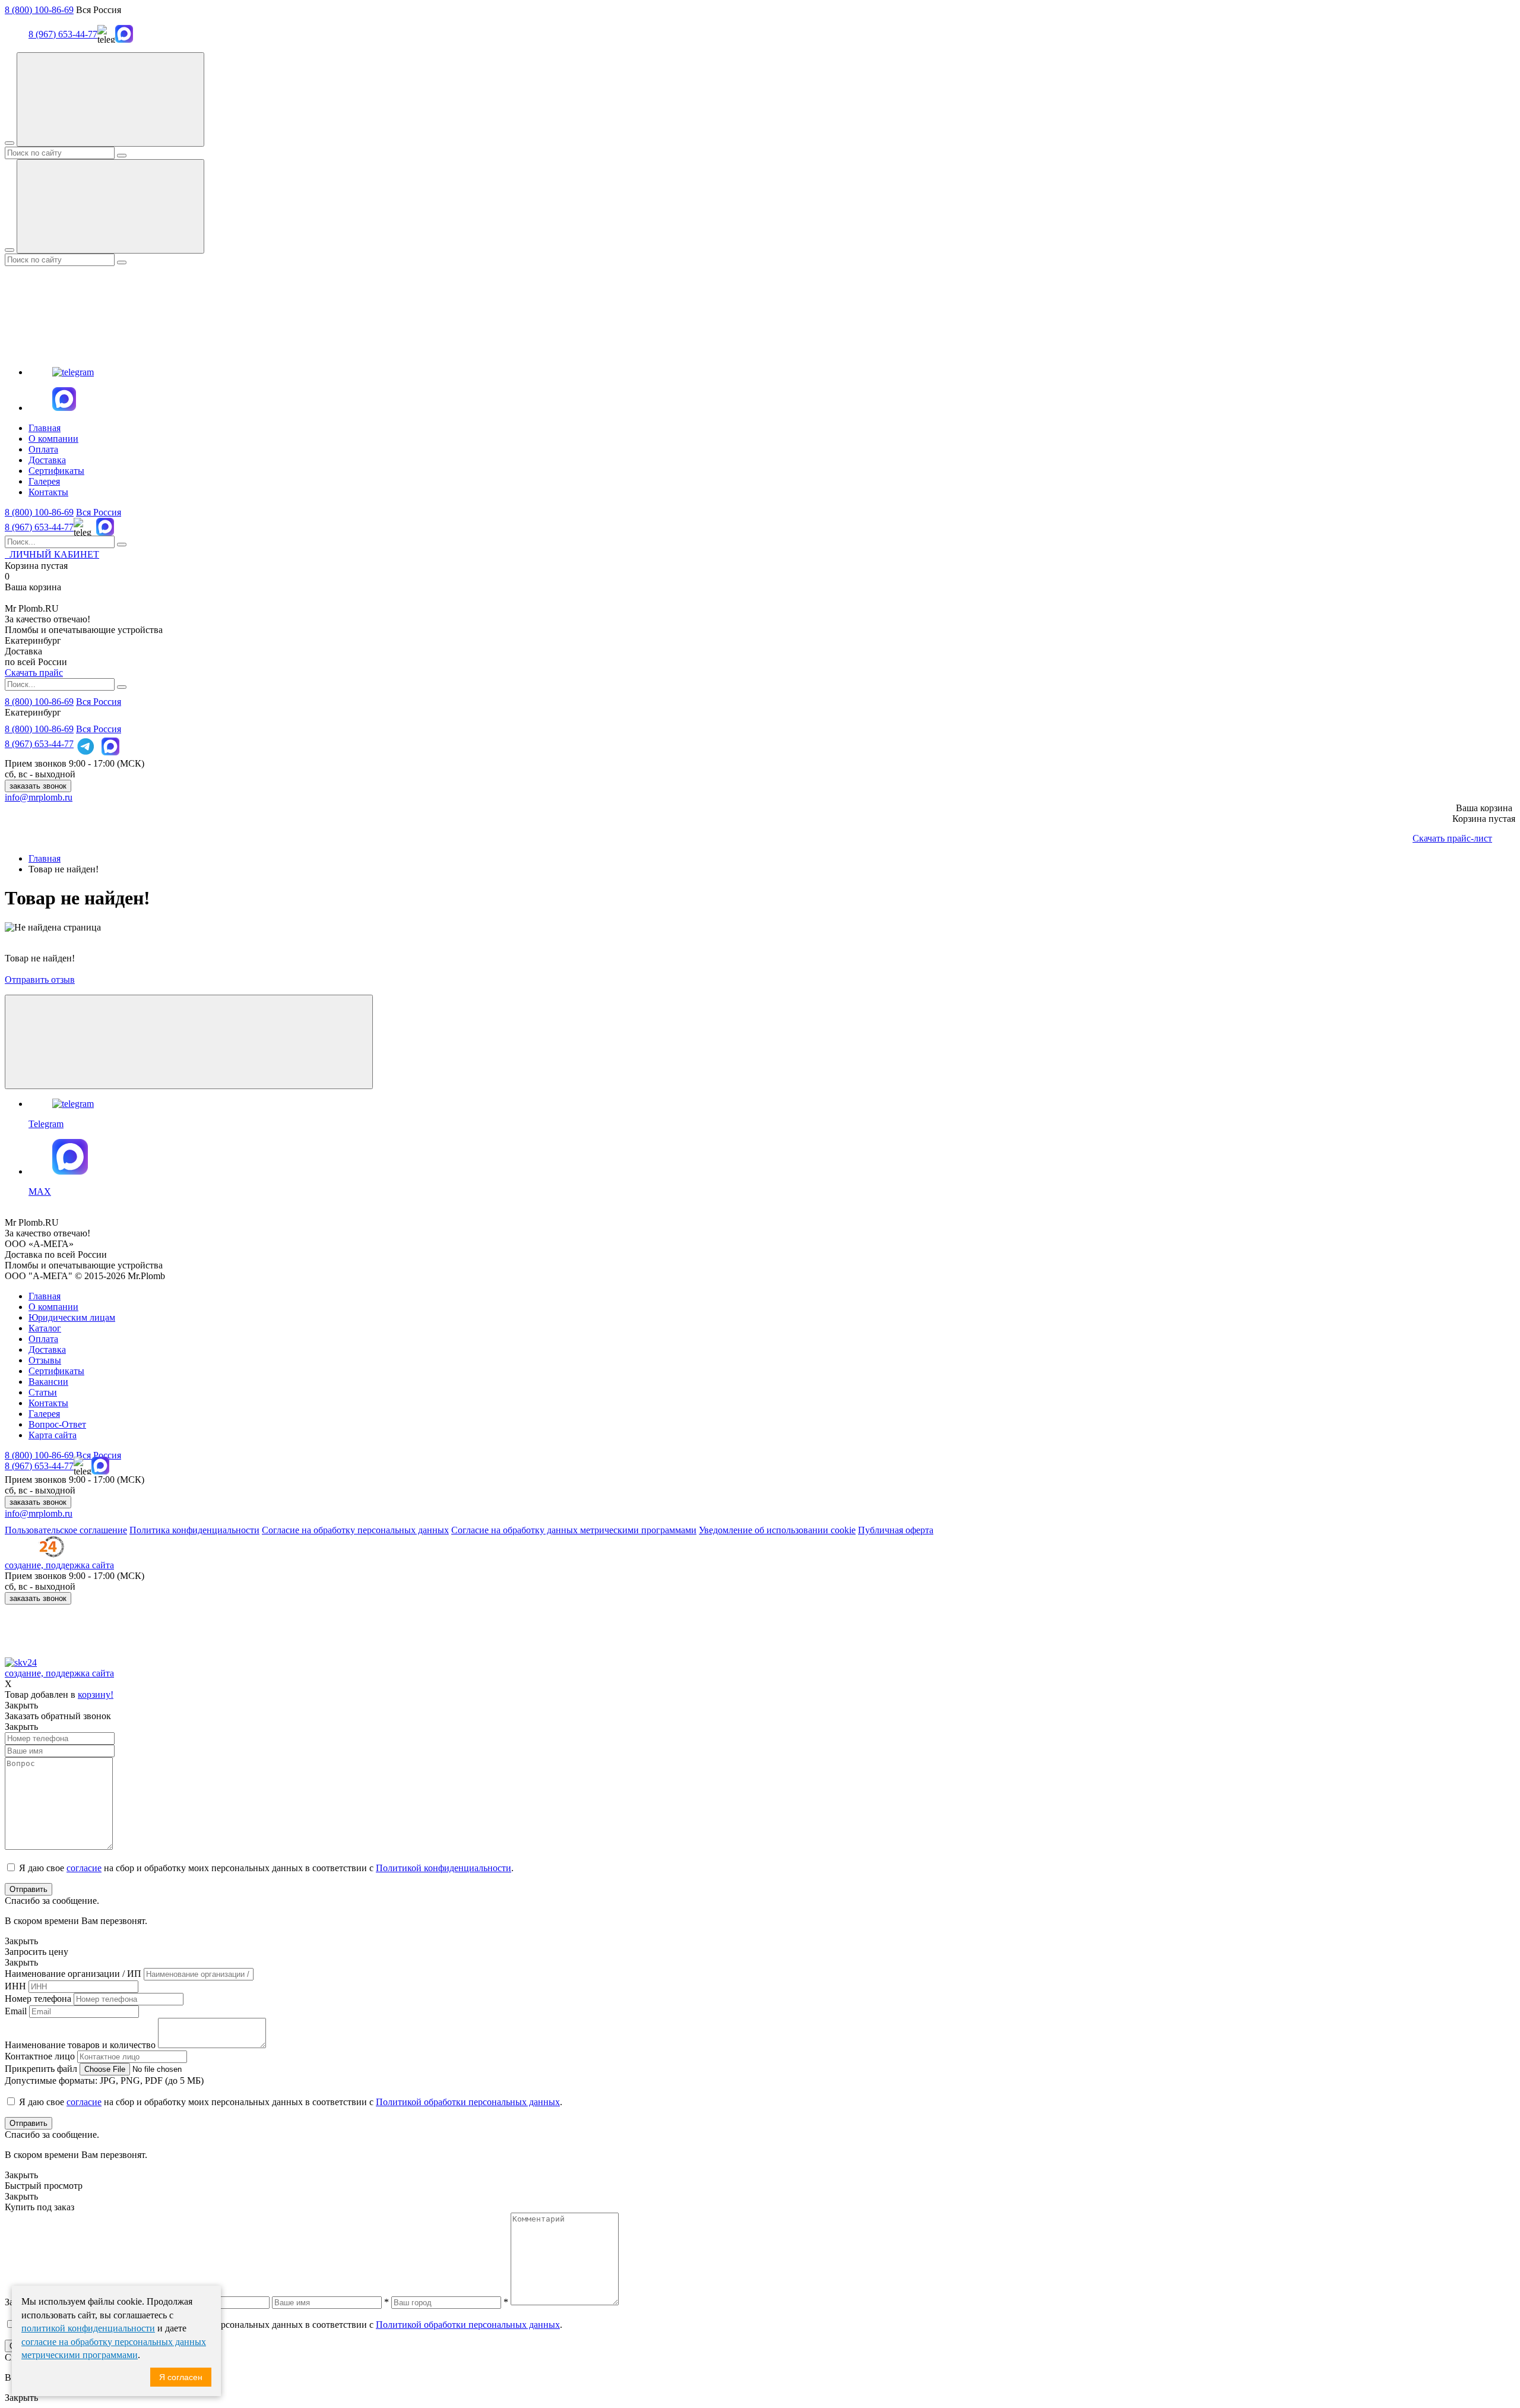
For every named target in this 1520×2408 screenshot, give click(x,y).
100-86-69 (39, 512)
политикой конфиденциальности (88, 2328)
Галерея (44, 481)
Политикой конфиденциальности (444, 1868)
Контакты (48, 492)
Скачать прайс (34, 673)
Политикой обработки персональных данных (468, 2102)
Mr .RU (32, 608)
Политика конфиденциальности (194, 1530)
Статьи (43, 1392)
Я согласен (181, 2377)
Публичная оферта (896, 1530)
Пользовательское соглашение (66, 1530)
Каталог (45, 1328)
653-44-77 (39, 527)
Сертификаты (56, 471)
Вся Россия (99, 512)
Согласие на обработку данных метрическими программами (574, 1530)
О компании (53, 439)
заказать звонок (38, 786)
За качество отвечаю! (47, 619)
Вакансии (48, 1382)
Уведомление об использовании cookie (777, 1530)
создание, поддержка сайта (59, 1565)
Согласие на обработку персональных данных (355, 1530)
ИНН (15, 1986)
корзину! (96, 1695)
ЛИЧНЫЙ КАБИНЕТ (52, 554)
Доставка (47, 460)
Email (16, 2011)
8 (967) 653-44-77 (63, 34)
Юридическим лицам (72, 1317)
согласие (84, 1868)
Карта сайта (53, 1435)
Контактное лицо (40, 2056)
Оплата (43, 449)
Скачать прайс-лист (1452, 838)
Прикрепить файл (41, 2069)
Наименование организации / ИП (73, 1974)
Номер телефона (38, 1999)
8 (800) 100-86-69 (39, 10)
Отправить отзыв (40, 980)
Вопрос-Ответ (57, 1424)
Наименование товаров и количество (80, 2045)
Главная (45, 428)
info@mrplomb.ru (39, 797)
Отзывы (45, 1360)
